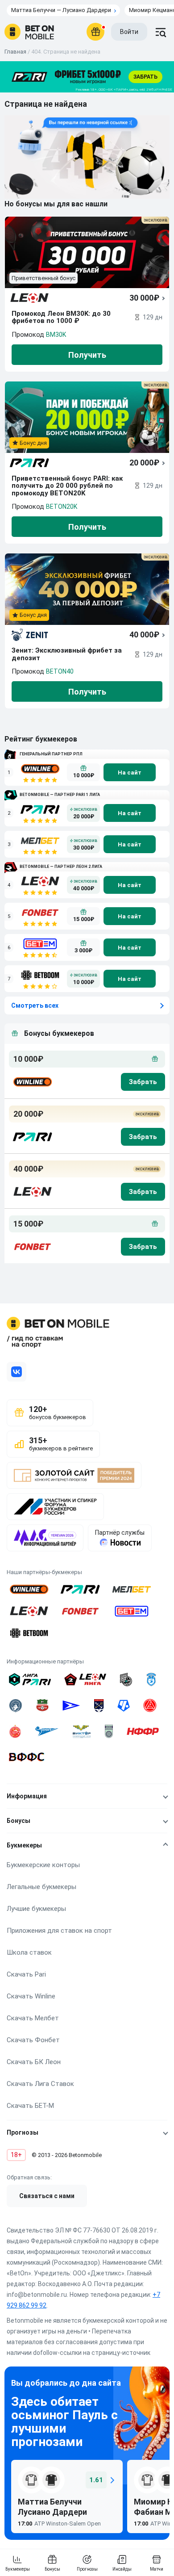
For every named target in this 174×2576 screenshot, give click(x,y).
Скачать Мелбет (33, 2018)
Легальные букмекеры (41, 1887)
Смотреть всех (35, 1005)
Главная (15, 52)
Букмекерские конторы (43, 1865)
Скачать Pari (26, 1974)
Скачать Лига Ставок (40, 2084)
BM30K (56, 335)
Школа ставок (29, 1952)
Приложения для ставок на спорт (59, 1931)
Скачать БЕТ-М (30, 2106)
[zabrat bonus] (143, 1082)
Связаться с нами (47, 2196)
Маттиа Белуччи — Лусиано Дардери (61, 10)
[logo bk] (32, 1082)
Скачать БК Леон (34, 2062)
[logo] (29, 32)
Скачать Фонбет (33, 2040)
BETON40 (60, 671)
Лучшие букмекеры (36, 1909)
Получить (87, 355)
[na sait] (130, 772)
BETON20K (62, 507)
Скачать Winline (31, 1996)
